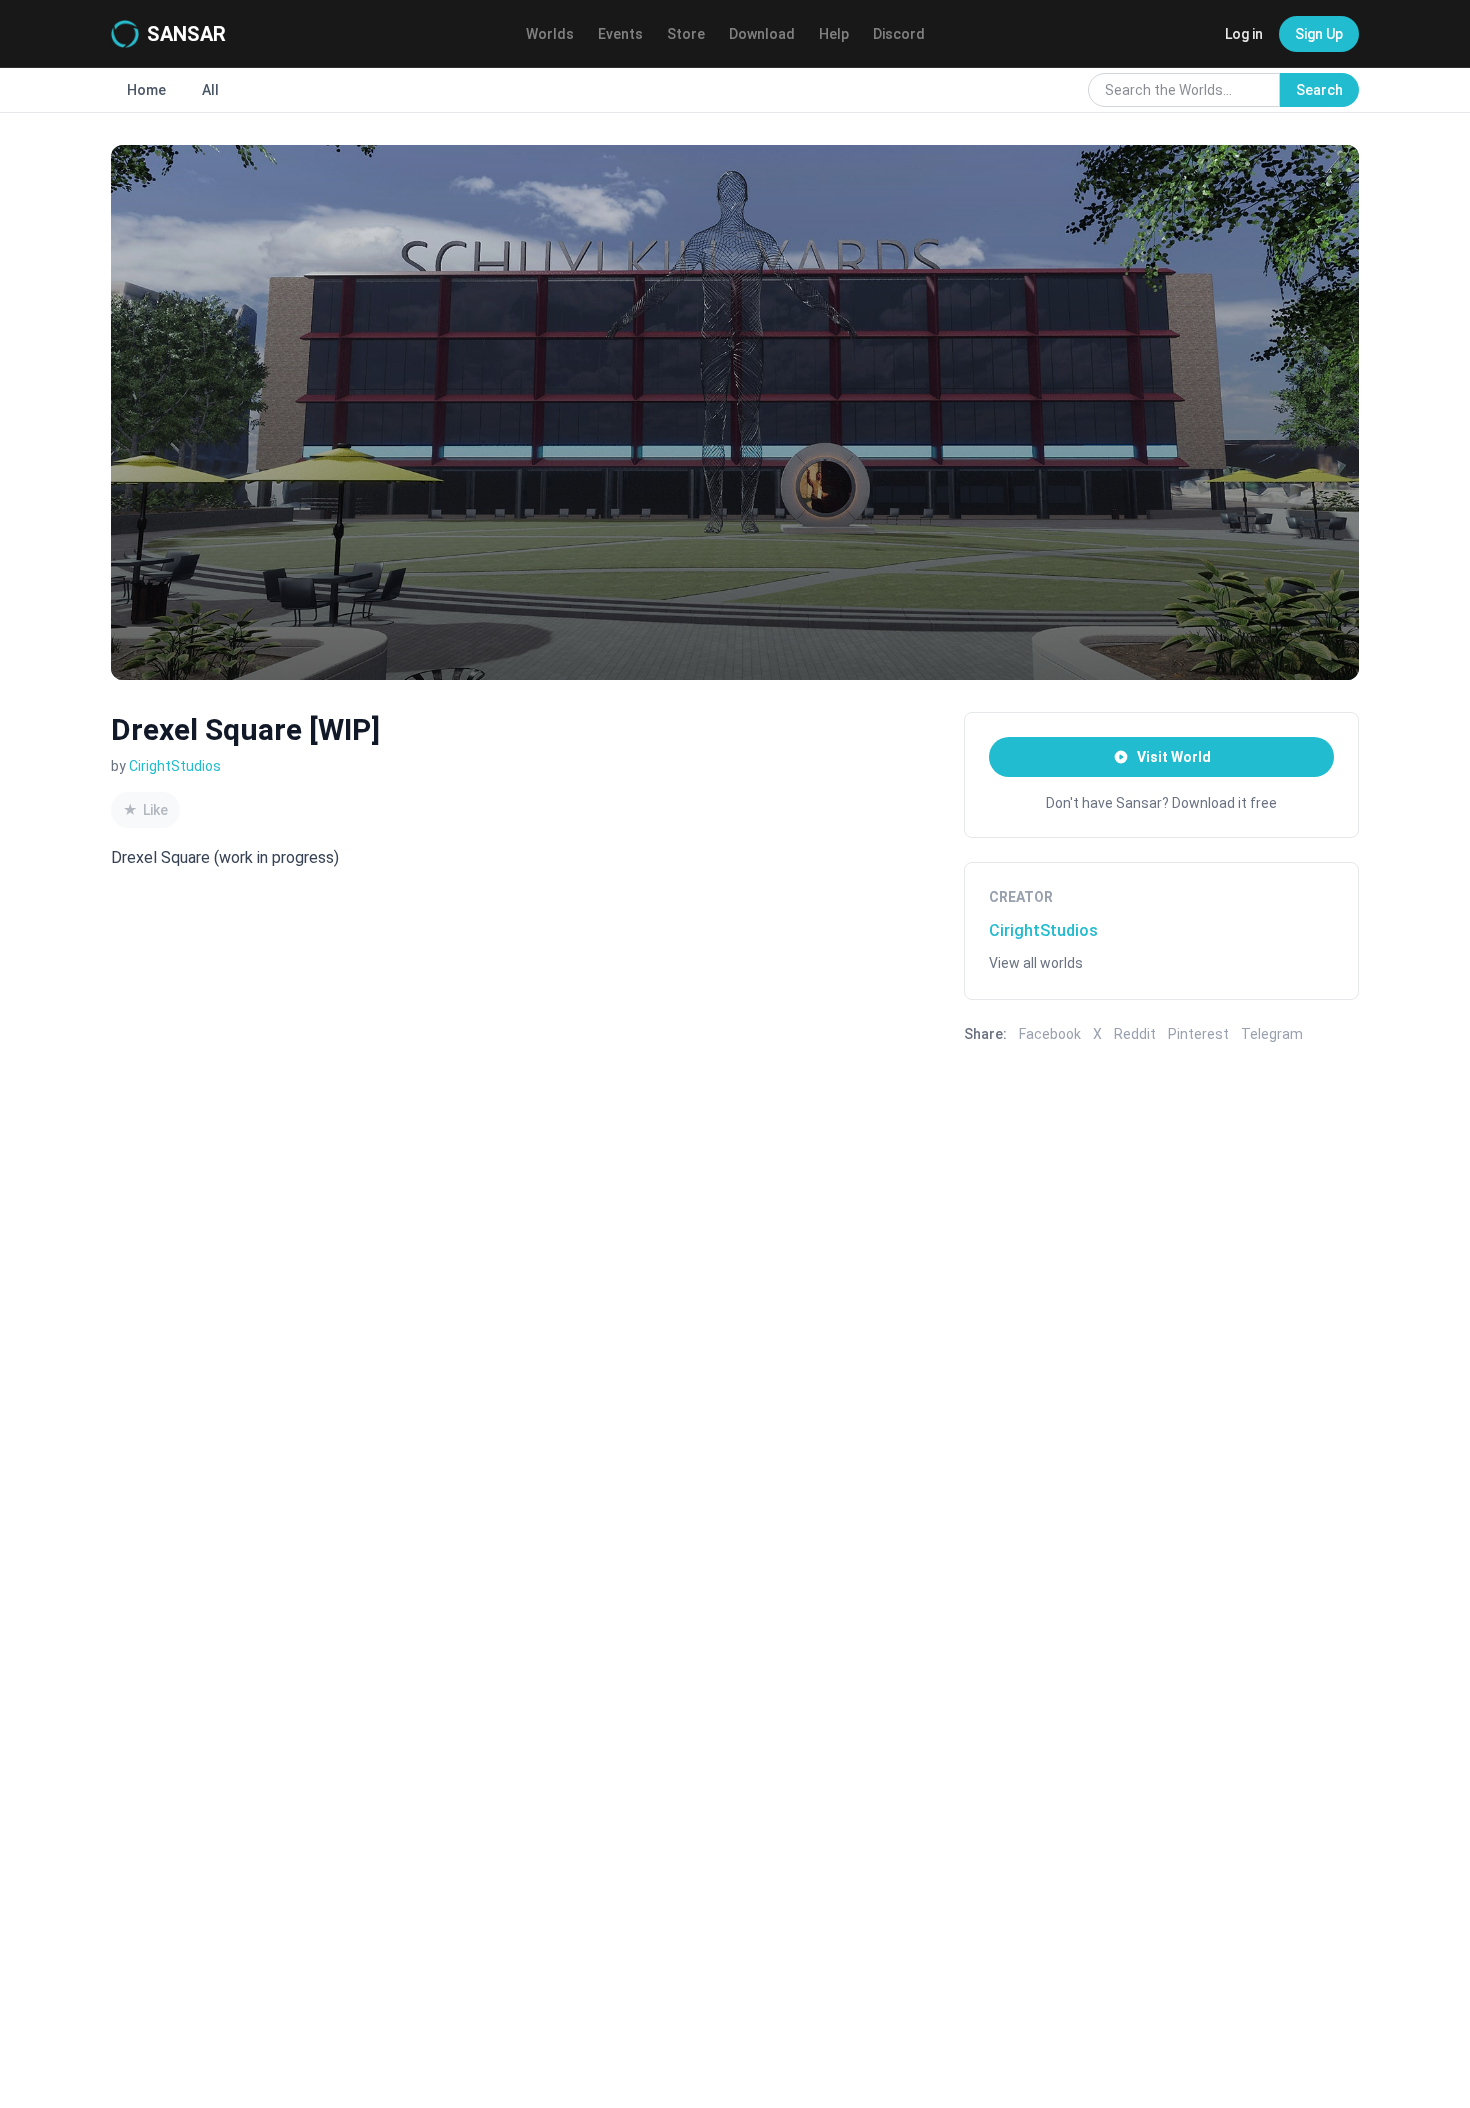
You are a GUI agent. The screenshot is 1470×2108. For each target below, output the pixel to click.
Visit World (1174, 757)
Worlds (550, 34)
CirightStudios (175, 766)
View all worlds (1036, 963)
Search (1319, 90)
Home (146, 90)
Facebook (1050, 1034)
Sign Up (1319, 34)
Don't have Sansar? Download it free (1161, 803)
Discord (899, 34)
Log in (1244, 34)
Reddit (1135, 1034)
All (210, 90)
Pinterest (1198, 1034)
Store (686, 34)
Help (834, 34)
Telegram (1272, 1034)
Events (620, 34)
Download (762, 34)
